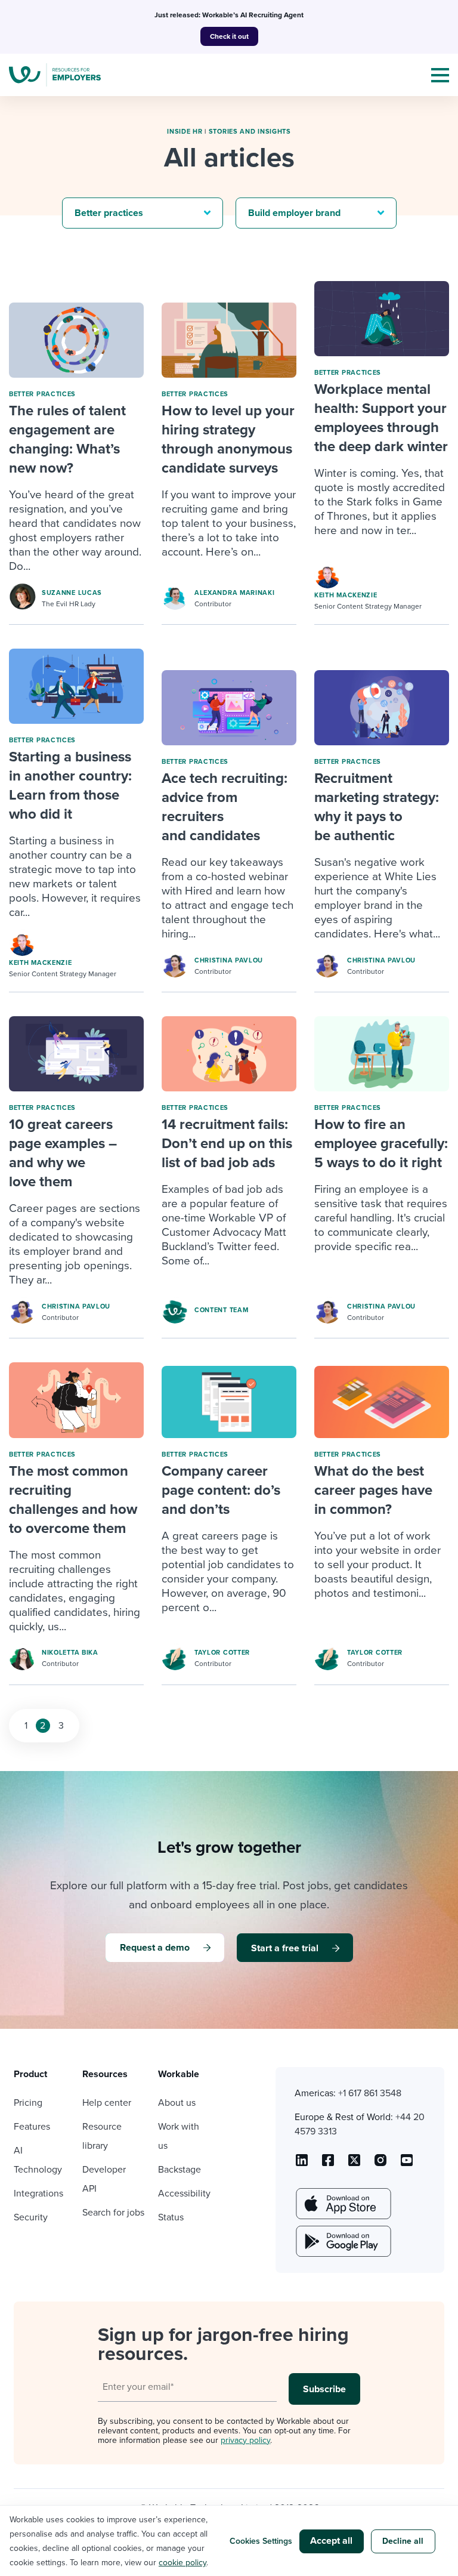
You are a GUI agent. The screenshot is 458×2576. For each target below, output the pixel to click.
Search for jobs (113, 2213)
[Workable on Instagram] (407, 2164)
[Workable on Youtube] (354, 2164)
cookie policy (182, 2563)
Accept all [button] (331, 2541)
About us (177, 2103)
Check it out (229, 36)
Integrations (38, 2194)
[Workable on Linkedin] (302, 2164)
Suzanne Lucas (72, 593)
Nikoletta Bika (70, 1653)
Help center (107, 2103)
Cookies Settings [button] (261, 2541)
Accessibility (184, 2194)
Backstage (180, 2170)
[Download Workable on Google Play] (342, 2241)
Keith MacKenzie (346, 595)
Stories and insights (250, 132)
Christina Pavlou (229, 960)
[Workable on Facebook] (328, 2164)
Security (31, 2217)
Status (171, 2217)
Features (32, 2127)
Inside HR (185, 132)
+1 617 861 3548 (370, 2093)
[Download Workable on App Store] (342, 2204)
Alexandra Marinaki (235, 593)
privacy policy (245, 2440)
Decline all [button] (403, 2541)
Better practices (42, 394)
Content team (221, 1310)
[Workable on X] (380, 2164)
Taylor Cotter (222, 1653)
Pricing (28, 2103)
